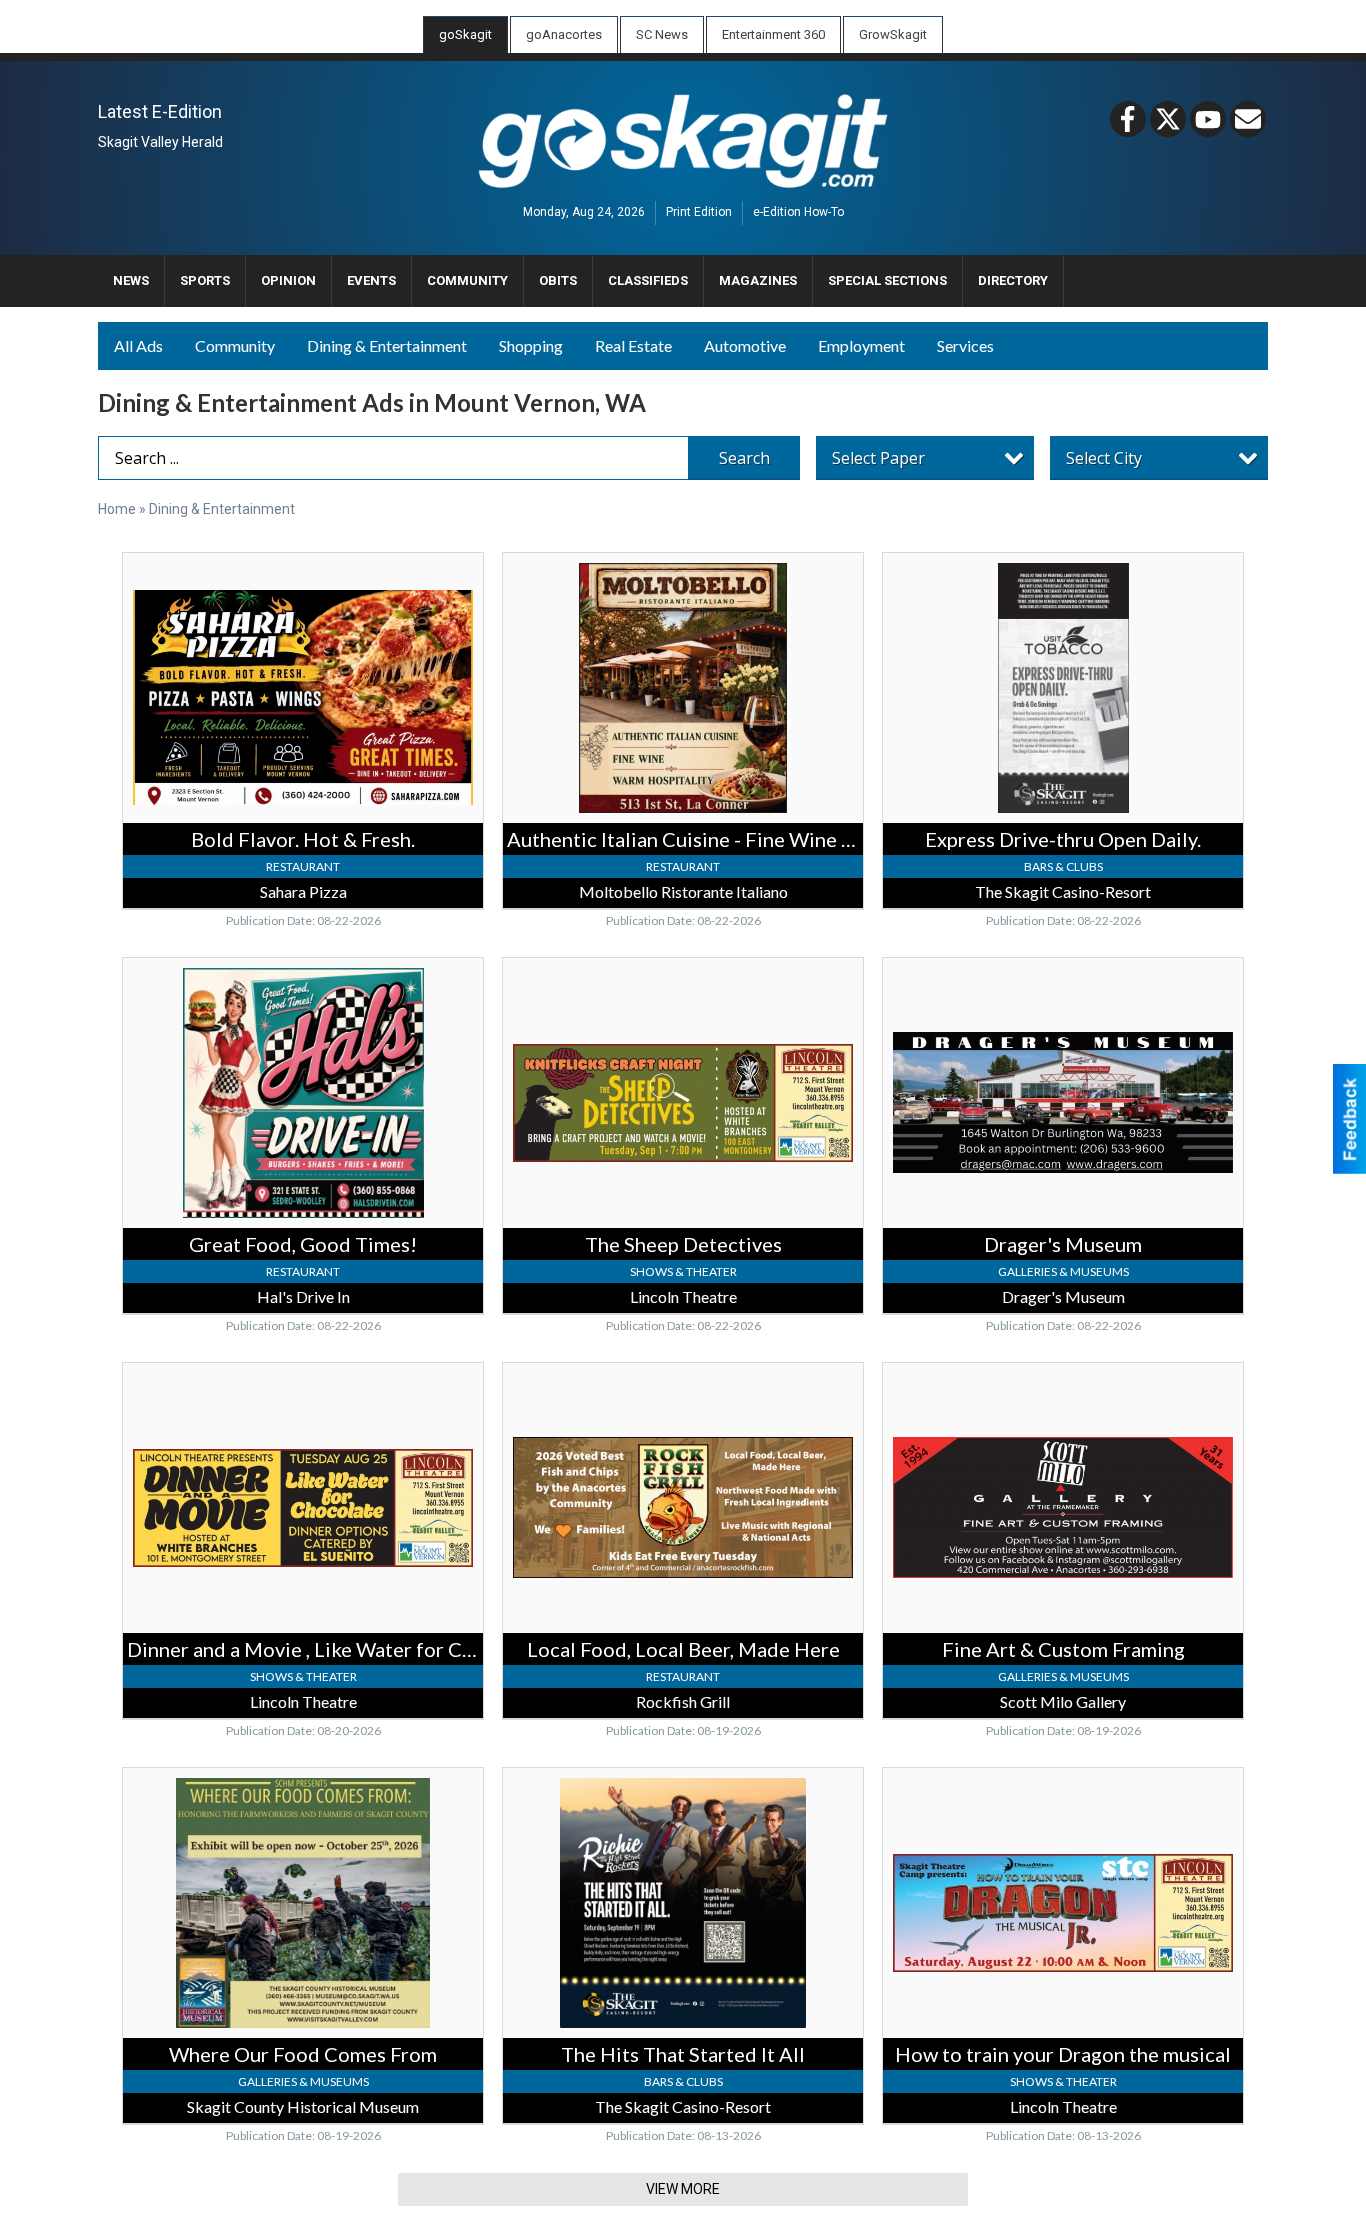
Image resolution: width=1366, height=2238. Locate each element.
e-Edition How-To (798, 213)
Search (744, 458)
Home (117, 509)
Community (235, 345)
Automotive (745, 345)
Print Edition (699, 213)
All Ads (138, 345)
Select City (1104, 458)
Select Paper (878, 458)
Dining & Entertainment (387, 345)
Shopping (531, 345)
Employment (861, 345)
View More (683, 2189)
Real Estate (633, 345)
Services (965, 345)
